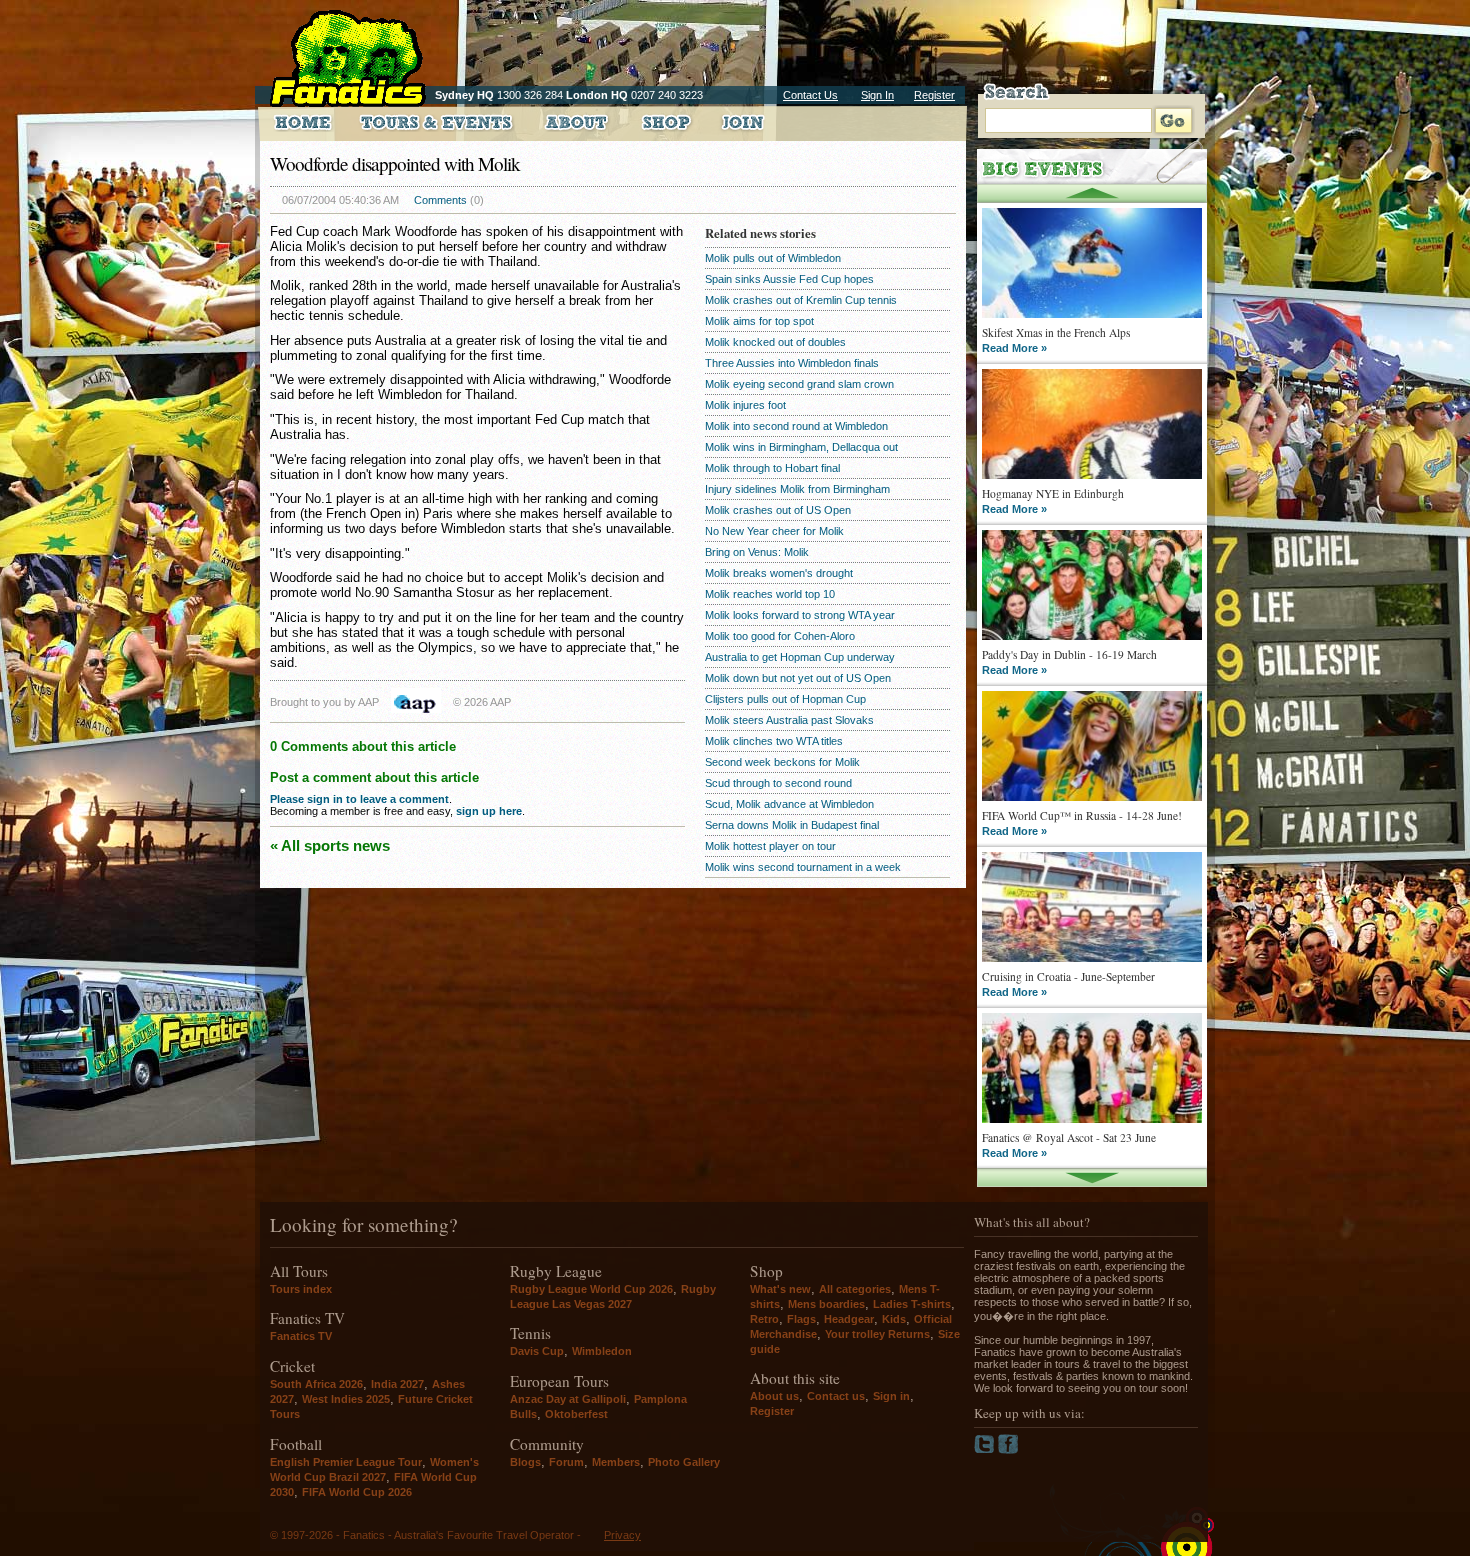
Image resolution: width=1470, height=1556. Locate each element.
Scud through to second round (778, 783)
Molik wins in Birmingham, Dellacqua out (801, 447)
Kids (894, 1319)
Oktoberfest (576, 1414)
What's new (780, 1289)
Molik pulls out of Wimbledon (773, 258)
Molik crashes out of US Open (778, 510)
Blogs (525, 1462)
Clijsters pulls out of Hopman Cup (785, 699)
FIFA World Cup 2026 (357, 1492)
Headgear (849, 1319)
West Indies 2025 (346, 1399)
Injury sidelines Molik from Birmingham (797, 489)
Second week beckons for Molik (782, 762)
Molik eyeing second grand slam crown (799, 384)
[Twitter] (986, 1450)
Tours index (301, 1289)
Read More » (1014, 348)
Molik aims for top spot (759, 321)
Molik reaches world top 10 (770, 594)
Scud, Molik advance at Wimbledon (789, 804)
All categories (855, 1289)
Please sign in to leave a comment (359, 799)
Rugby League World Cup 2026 (591, 1289)
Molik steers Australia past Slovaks (789, 720)
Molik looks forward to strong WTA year (800, 615)
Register (934, 95)
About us (774, 1396)
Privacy (622, 1535)
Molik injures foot (745, 405)
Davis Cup (537, 1351)
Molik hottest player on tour (770, 846)
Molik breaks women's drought (779, 573)
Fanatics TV (301, 1336)
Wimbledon (602, 1351)
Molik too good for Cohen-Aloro (780, 636)
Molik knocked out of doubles (775, 342)
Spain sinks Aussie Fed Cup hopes (789, 279)
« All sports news (330, 845)
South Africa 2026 (316, 1384)
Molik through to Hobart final (772, 468)
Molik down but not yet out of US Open (798, 678)
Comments (440, 200)
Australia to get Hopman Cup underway (800, 657)
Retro (764, 1319)
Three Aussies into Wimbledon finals (792, 363)
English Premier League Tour (346, 1462)
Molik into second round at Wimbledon (796, 426)
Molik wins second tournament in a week (803, 867)
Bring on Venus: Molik (757, 552)
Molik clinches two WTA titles (774, 741)
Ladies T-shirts (912, 1304)
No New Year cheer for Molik (774, 531)
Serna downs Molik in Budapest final (792, 825)
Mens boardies (826, 1304)
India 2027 (397, 1384)
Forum (566, 1462)
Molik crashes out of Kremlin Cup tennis (801, 300)
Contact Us (810, 95)
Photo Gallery (684, 1462)
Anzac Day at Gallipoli (568, 1399)
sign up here (489, 811)
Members (616, 1462)
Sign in (891, 1396)
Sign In (877, 95)
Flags (801, 1319)
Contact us (836, 1396)
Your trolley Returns (877, 1334)
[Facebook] (1008, 1450)
